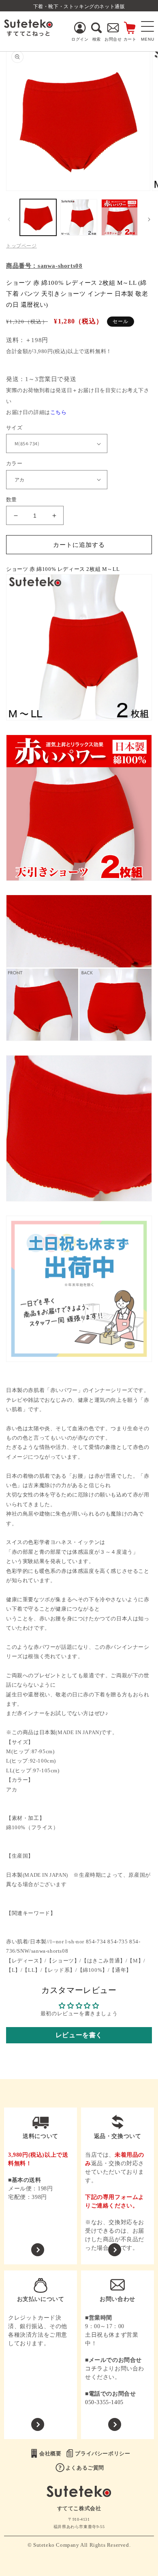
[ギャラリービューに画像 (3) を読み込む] (120, 217)
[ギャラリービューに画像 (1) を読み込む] (38, 217)
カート (130, 39)
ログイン (80, 39)
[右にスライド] (149, 219)
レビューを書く (79, 2035)
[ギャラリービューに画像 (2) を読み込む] (79, 217)
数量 (12, 500)
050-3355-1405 (104, 2402)
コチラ (94, 2369)
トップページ (21, 246)
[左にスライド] (9, 219)
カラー (14, 463)
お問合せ (113, 39)
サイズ (14, 428)
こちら (59, 412)
